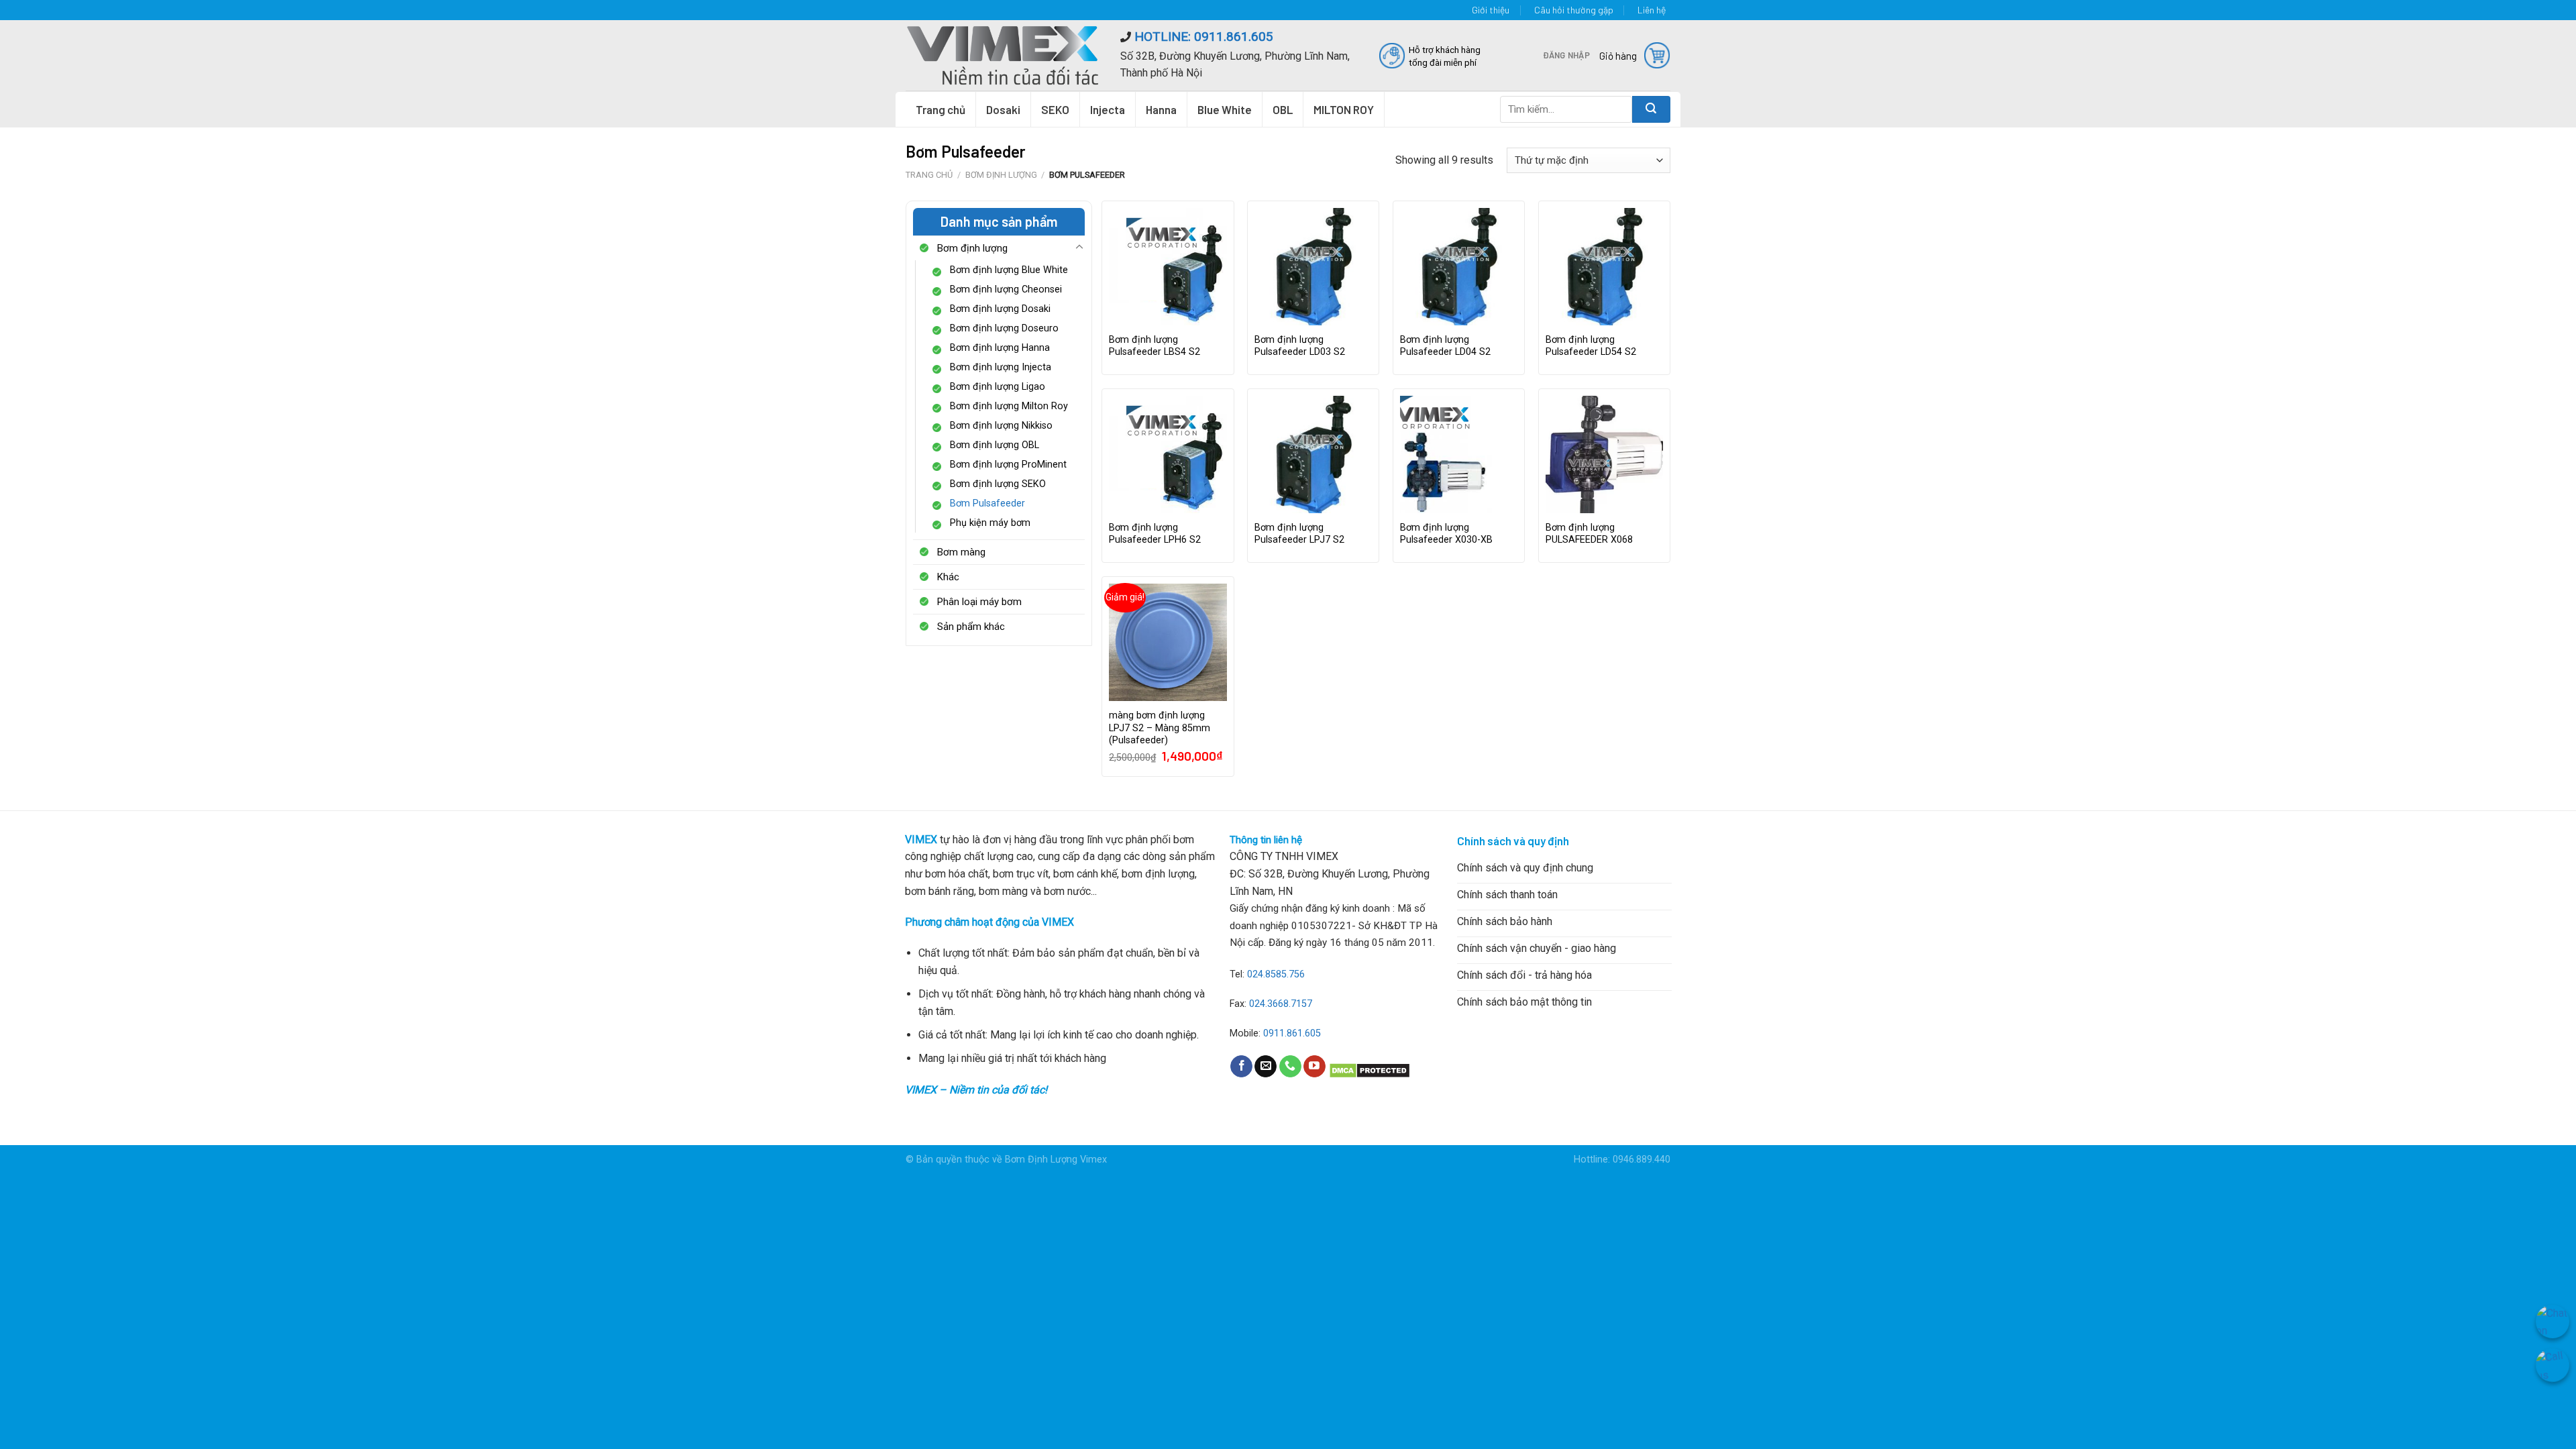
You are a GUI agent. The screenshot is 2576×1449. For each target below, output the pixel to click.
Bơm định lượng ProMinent (1008, 465)
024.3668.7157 (1281, 1004)
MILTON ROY (1344, 109)
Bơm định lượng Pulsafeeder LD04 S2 (1445, 346)
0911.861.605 (1292, 1033)
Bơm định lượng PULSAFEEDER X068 (1589, 534)
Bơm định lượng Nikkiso (1001, 426)
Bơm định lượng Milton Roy (1009, 406)
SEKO (1055, 109)
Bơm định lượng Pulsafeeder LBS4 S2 (1155, 346)
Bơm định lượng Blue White (1009, 270)
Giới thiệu (1491, 10)
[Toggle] (1079, 248)
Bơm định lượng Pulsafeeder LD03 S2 (1300, 346)
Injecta (1108, 109)
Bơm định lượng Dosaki (1000, 309)
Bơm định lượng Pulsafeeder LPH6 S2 (1155, 534)
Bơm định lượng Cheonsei (1006, 289)
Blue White (1225, 109)
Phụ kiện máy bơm (990, 523)
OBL (1283, 109)
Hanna (1161, 109)
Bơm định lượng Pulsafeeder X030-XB (1446, 534)
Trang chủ (941, 109)
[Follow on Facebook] (1241, 1067)
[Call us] (1290, 1067)
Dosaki (1003, 109)
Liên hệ (1652, 10)
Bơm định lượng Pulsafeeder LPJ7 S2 (1299, 534)
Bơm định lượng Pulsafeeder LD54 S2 (1591, 346)
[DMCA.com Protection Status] (1370, 1070)
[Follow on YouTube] (1314, 1067)
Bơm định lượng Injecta (1001, 367)
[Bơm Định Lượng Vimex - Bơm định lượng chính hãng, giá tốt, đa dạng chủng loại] (1003, 55)
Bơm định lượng (1001, 175)
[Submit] (1651, 109)
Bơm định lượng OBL (995, 445)
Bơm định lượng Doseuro (1004, 328)
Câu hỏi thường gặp (1574, 10)
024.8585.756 (1276, 974)
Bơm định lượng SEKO (998, 484)
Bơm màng (961, 552)
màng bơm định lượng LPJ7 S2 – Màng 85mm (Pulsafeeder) (1160, 728)
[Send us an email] (1266, 1067)
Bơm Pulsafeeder (987, 503)
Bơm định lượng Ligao (998, 387)
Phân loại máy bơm (979, 602)
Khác (948, 577)
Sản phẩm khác (971, 627)
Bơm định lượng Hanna (1000, 348)
